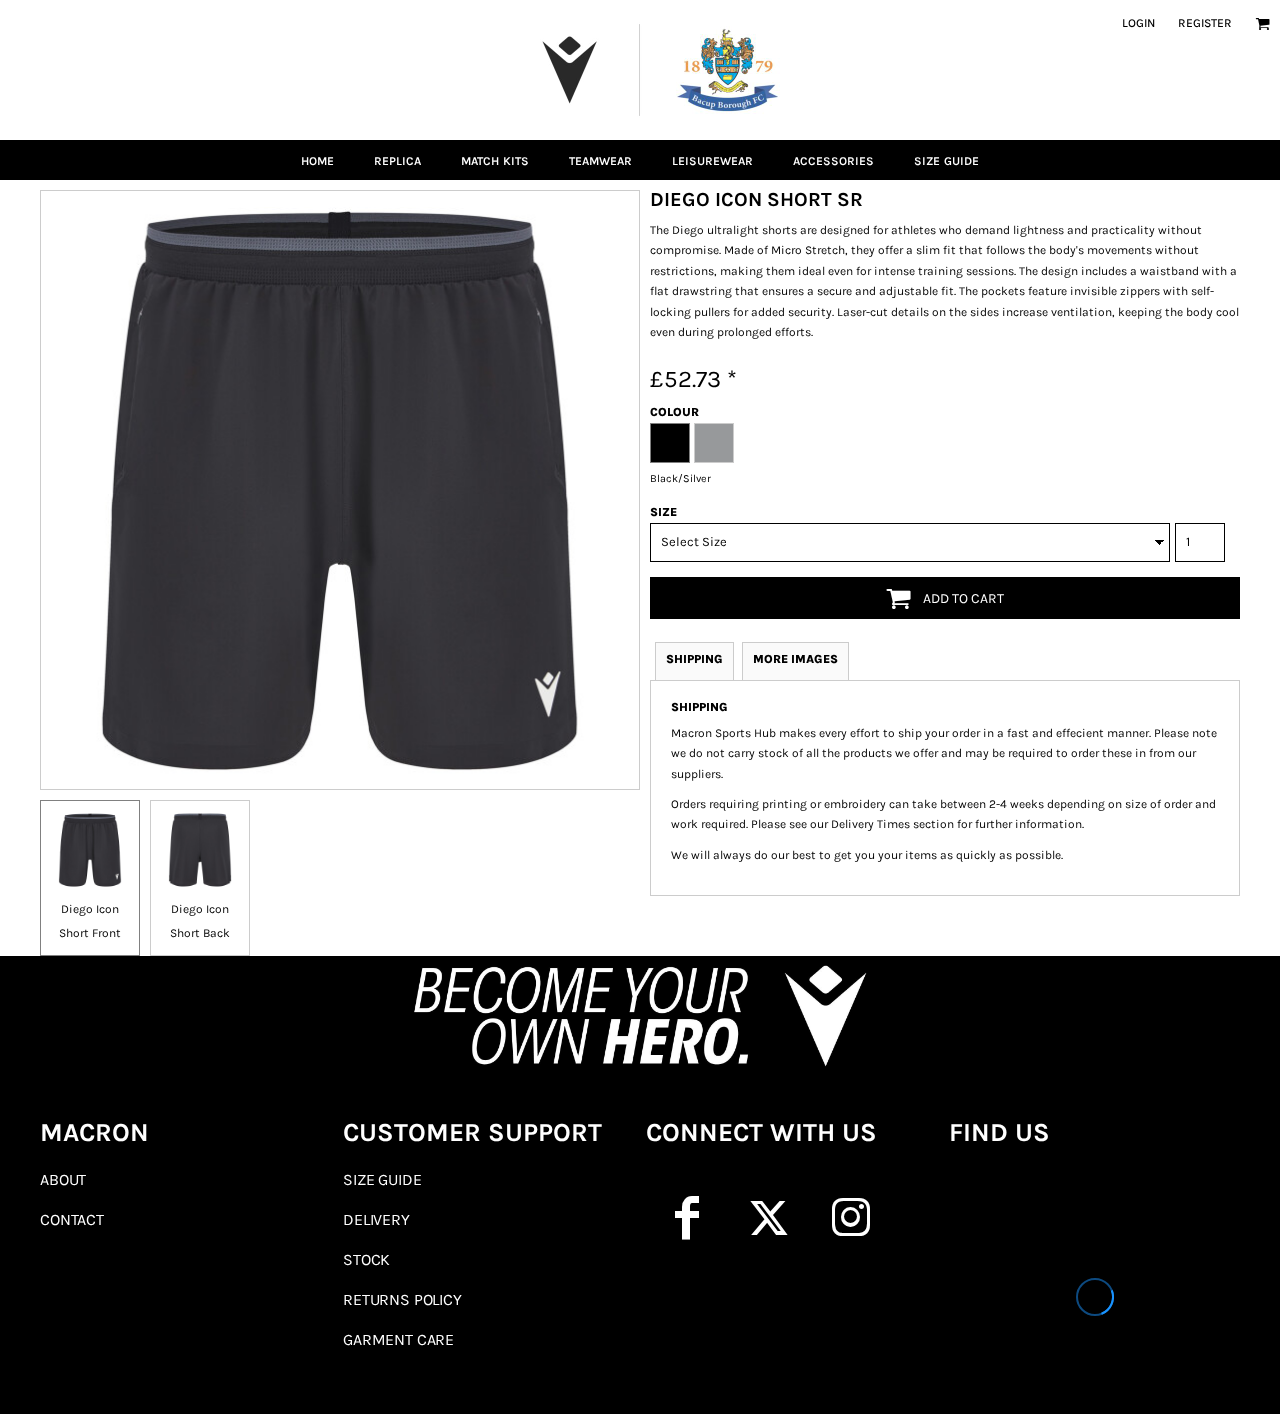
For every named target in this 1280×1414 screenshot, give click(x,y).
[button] (1262, 23)
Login (1138, 23)
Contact (72, 1219)
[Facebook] (687, 1218)
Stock (366, 1259)
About (63, 1179)
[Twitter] (769, 1218)
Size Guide (382, 1179)
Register (1205, 23)
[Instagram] (851, 1218)
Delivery (376, 1219)
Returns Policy (402, 1299)
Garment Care (398, 1339)
